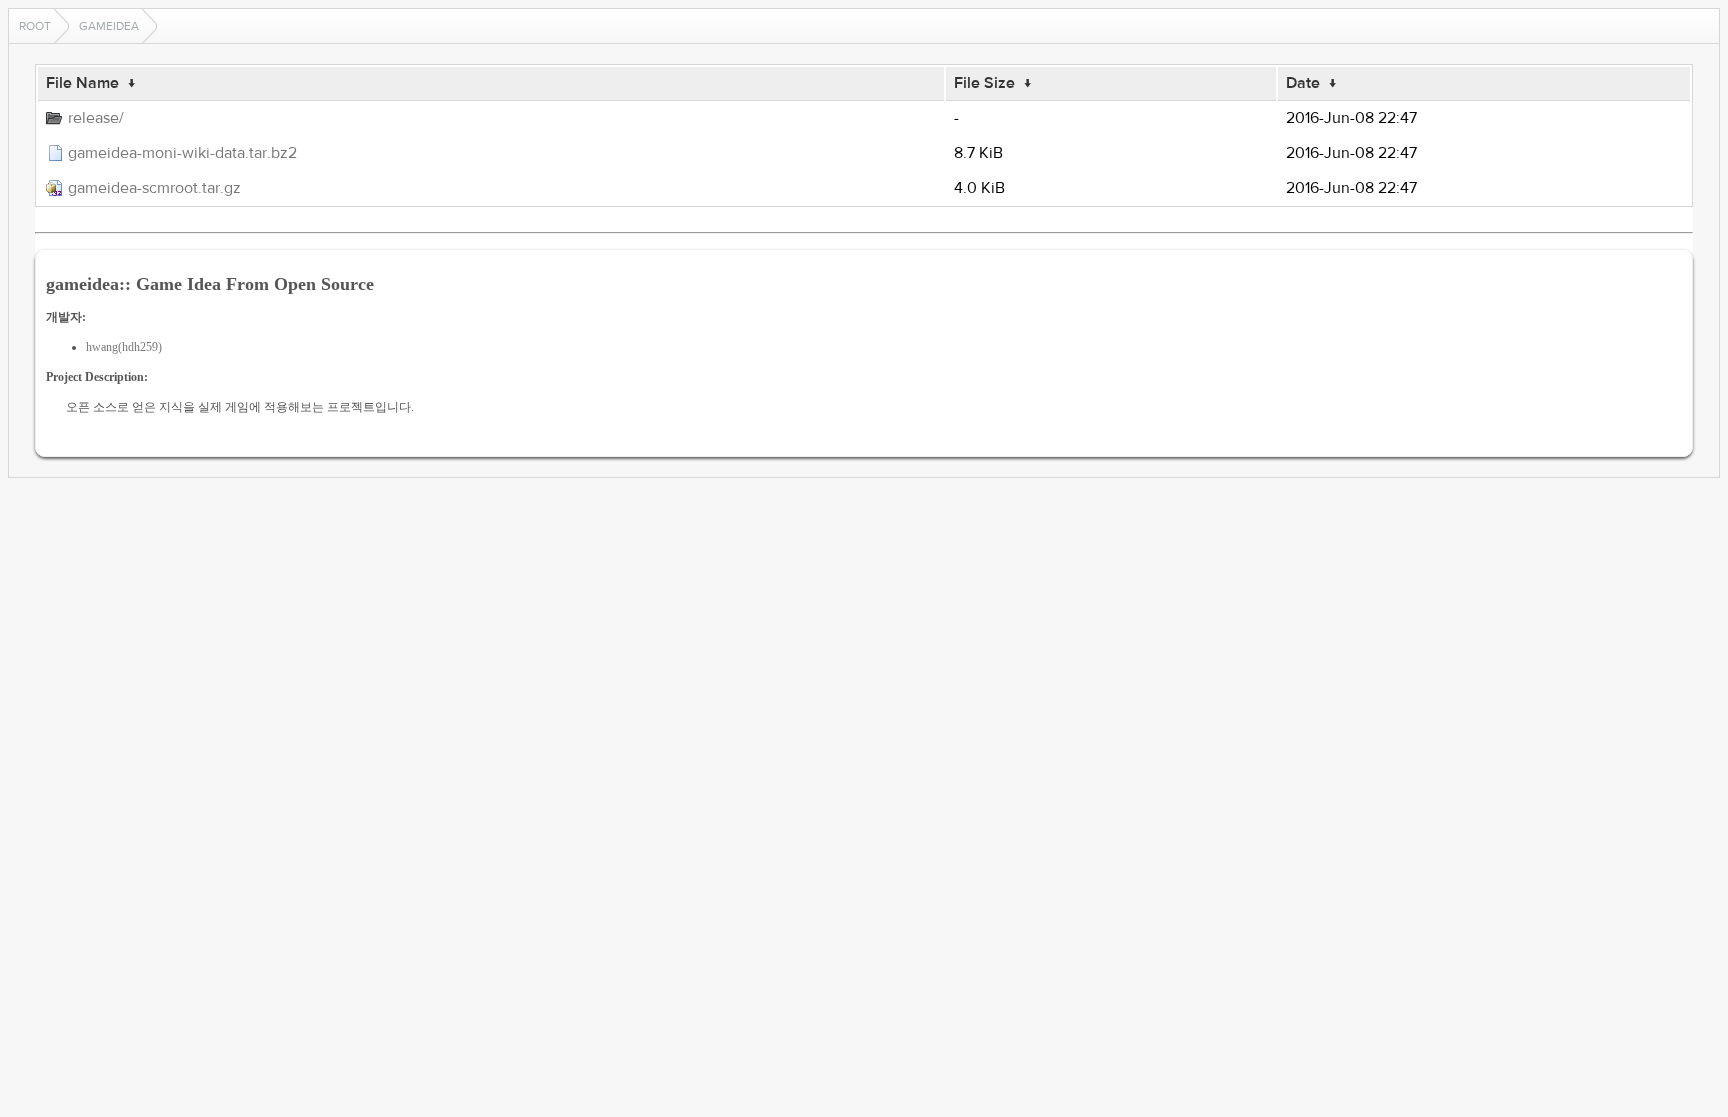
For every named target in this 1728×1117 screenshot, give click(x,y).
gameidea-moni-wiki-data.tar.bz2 (182, 153)
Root (35, 26)
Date (1303, 83)
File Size (984, 83)
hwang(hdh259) (124, 347)
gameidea (109, 26)
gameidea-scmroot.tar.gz (154, 188)
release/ (96, 118)
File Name (82, 83)
